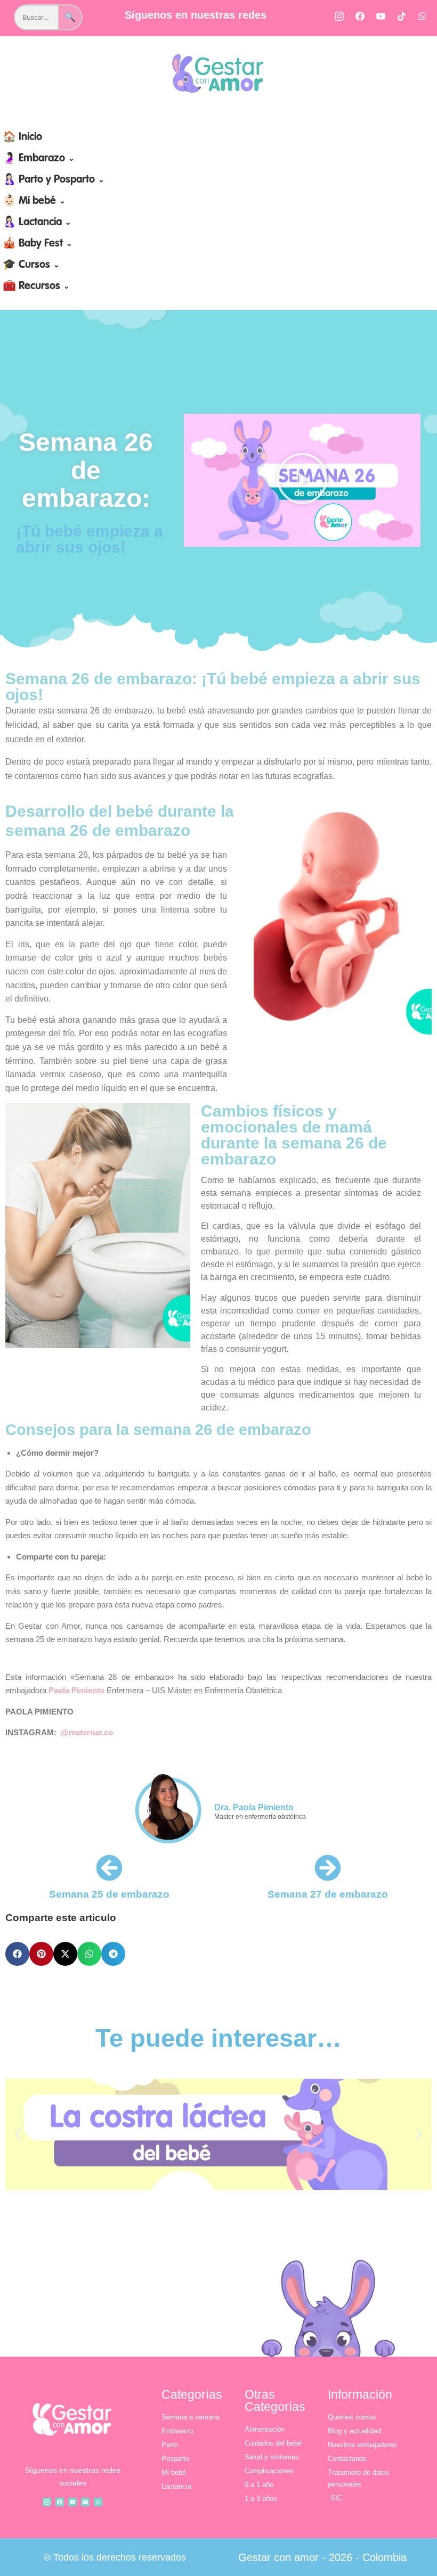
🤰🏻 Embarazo (39, 159)
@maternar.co (87, 1732)
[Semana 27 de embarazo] (328, 1868)
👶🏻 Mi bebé (34, 201)
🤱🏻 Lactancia (37, 223)
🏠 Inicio (22, 137)
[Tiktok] (402, 16)
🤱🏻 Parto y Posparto (54, 180)
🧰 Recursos (36, 286)
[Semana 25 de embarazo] (109, 1868)
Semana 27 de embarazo (328, 1894)
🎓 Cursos (31, 265)
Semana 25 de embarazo (109, 1894)
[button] (302, 481)
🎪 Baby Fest (38, 244)
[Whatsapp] (423, 16)
